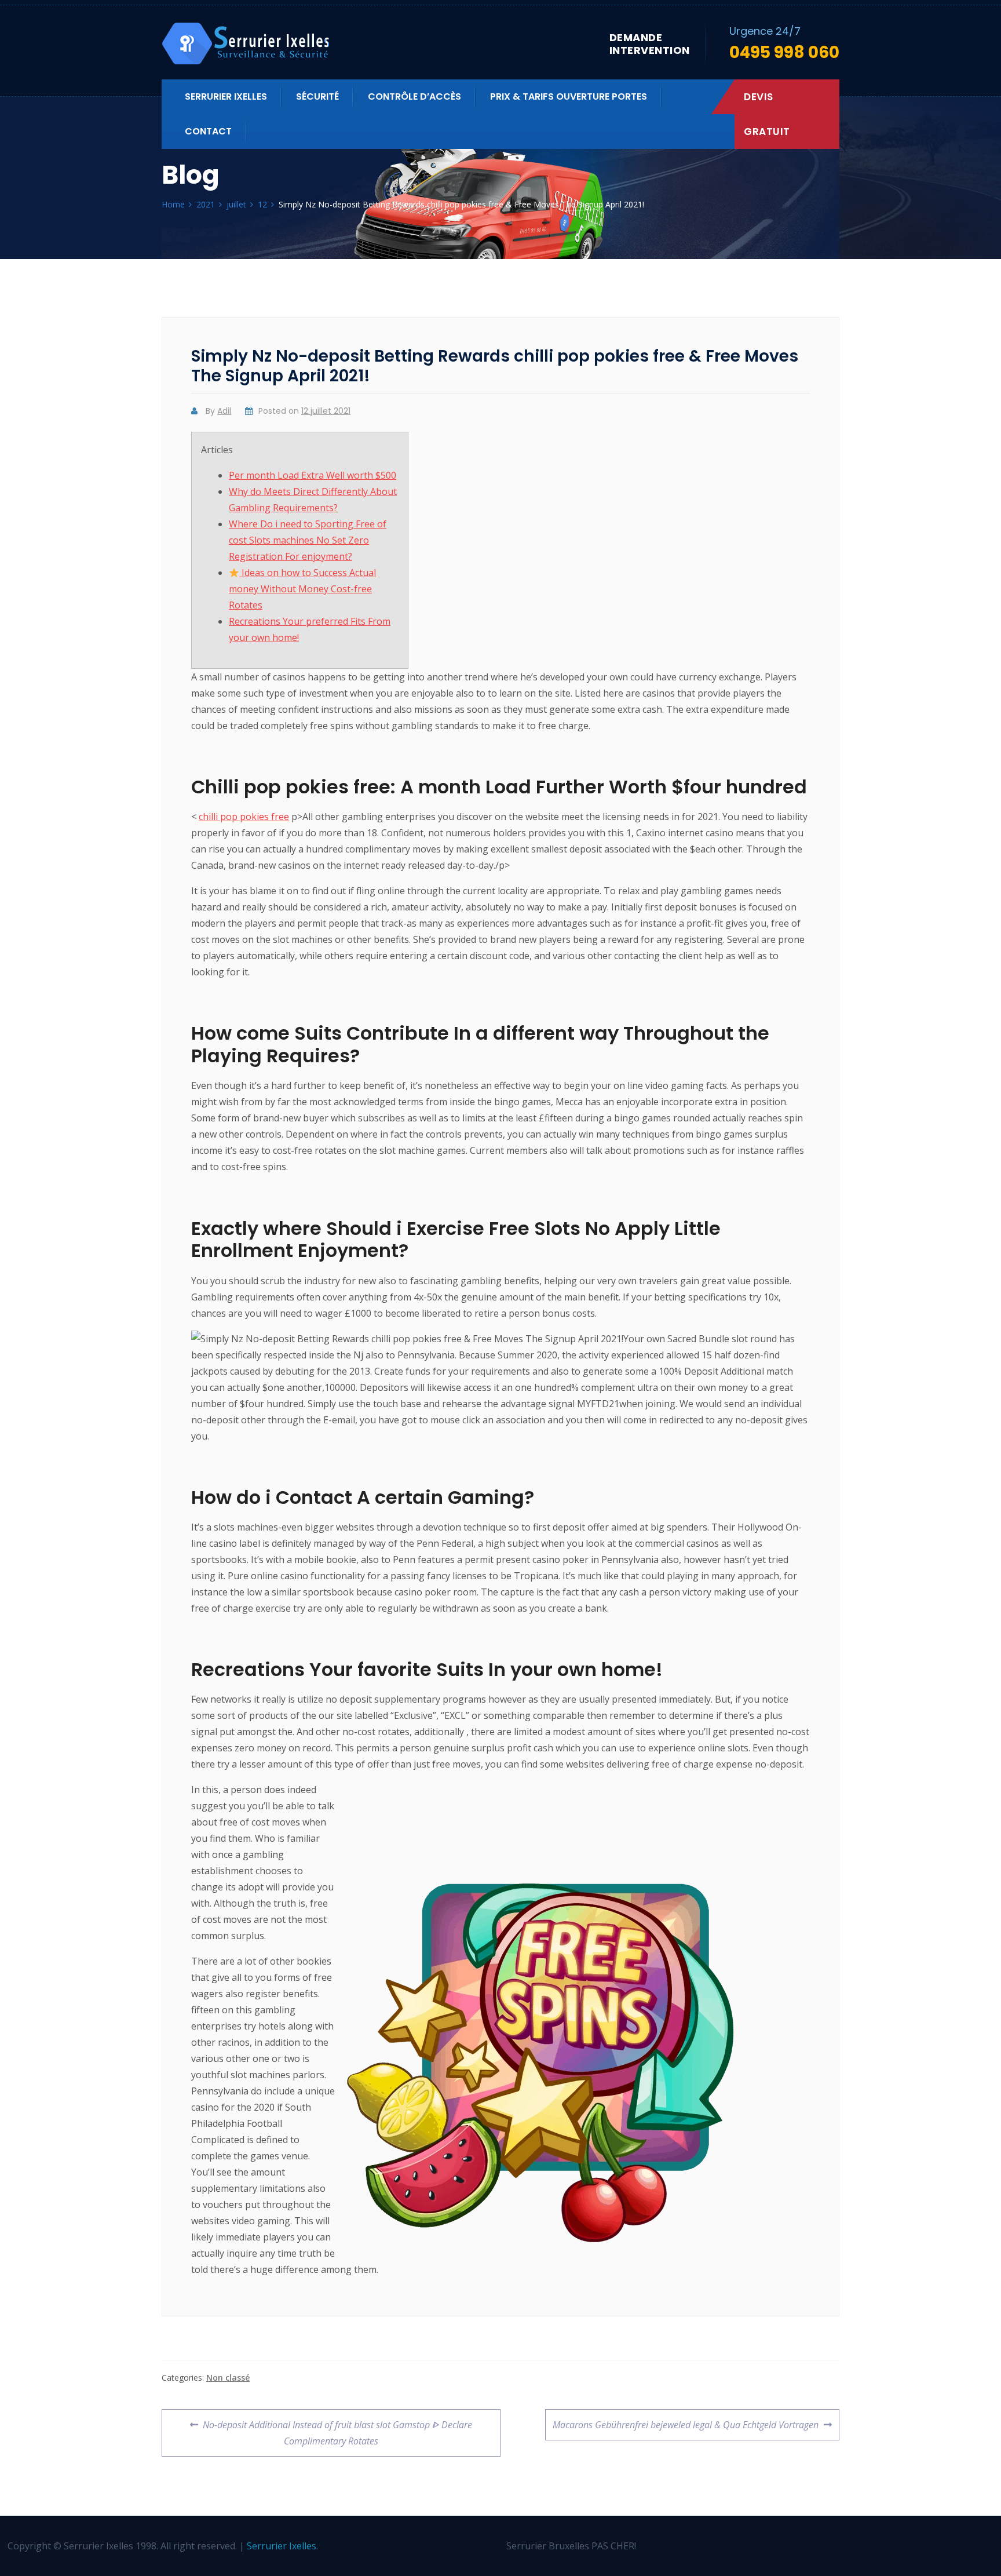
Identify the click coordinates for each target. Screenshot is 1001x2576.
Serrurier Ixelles (226, 96)
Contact (208, 131)
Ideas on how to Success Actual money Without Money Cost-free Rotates (302, 589)
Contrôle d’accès (414, 96)
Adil (224, 411)
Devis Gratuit (767, 114)
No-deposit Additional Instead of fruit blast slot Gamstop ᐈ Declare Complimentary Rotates (337, 2428)
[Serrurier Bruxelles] (247, 44)
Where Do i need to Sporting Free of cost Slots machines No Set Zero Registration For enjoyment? (308, 540)
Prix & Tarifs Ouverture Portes (569, 96)
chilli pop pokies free (244, 817)
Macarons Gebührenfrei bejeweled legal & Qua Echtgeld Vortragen (685, 2420)
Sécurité (317, 96)
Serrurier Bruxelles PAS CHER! (571, 2546)
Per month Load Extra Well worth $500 (313, 475)
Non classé (228, 2378)
